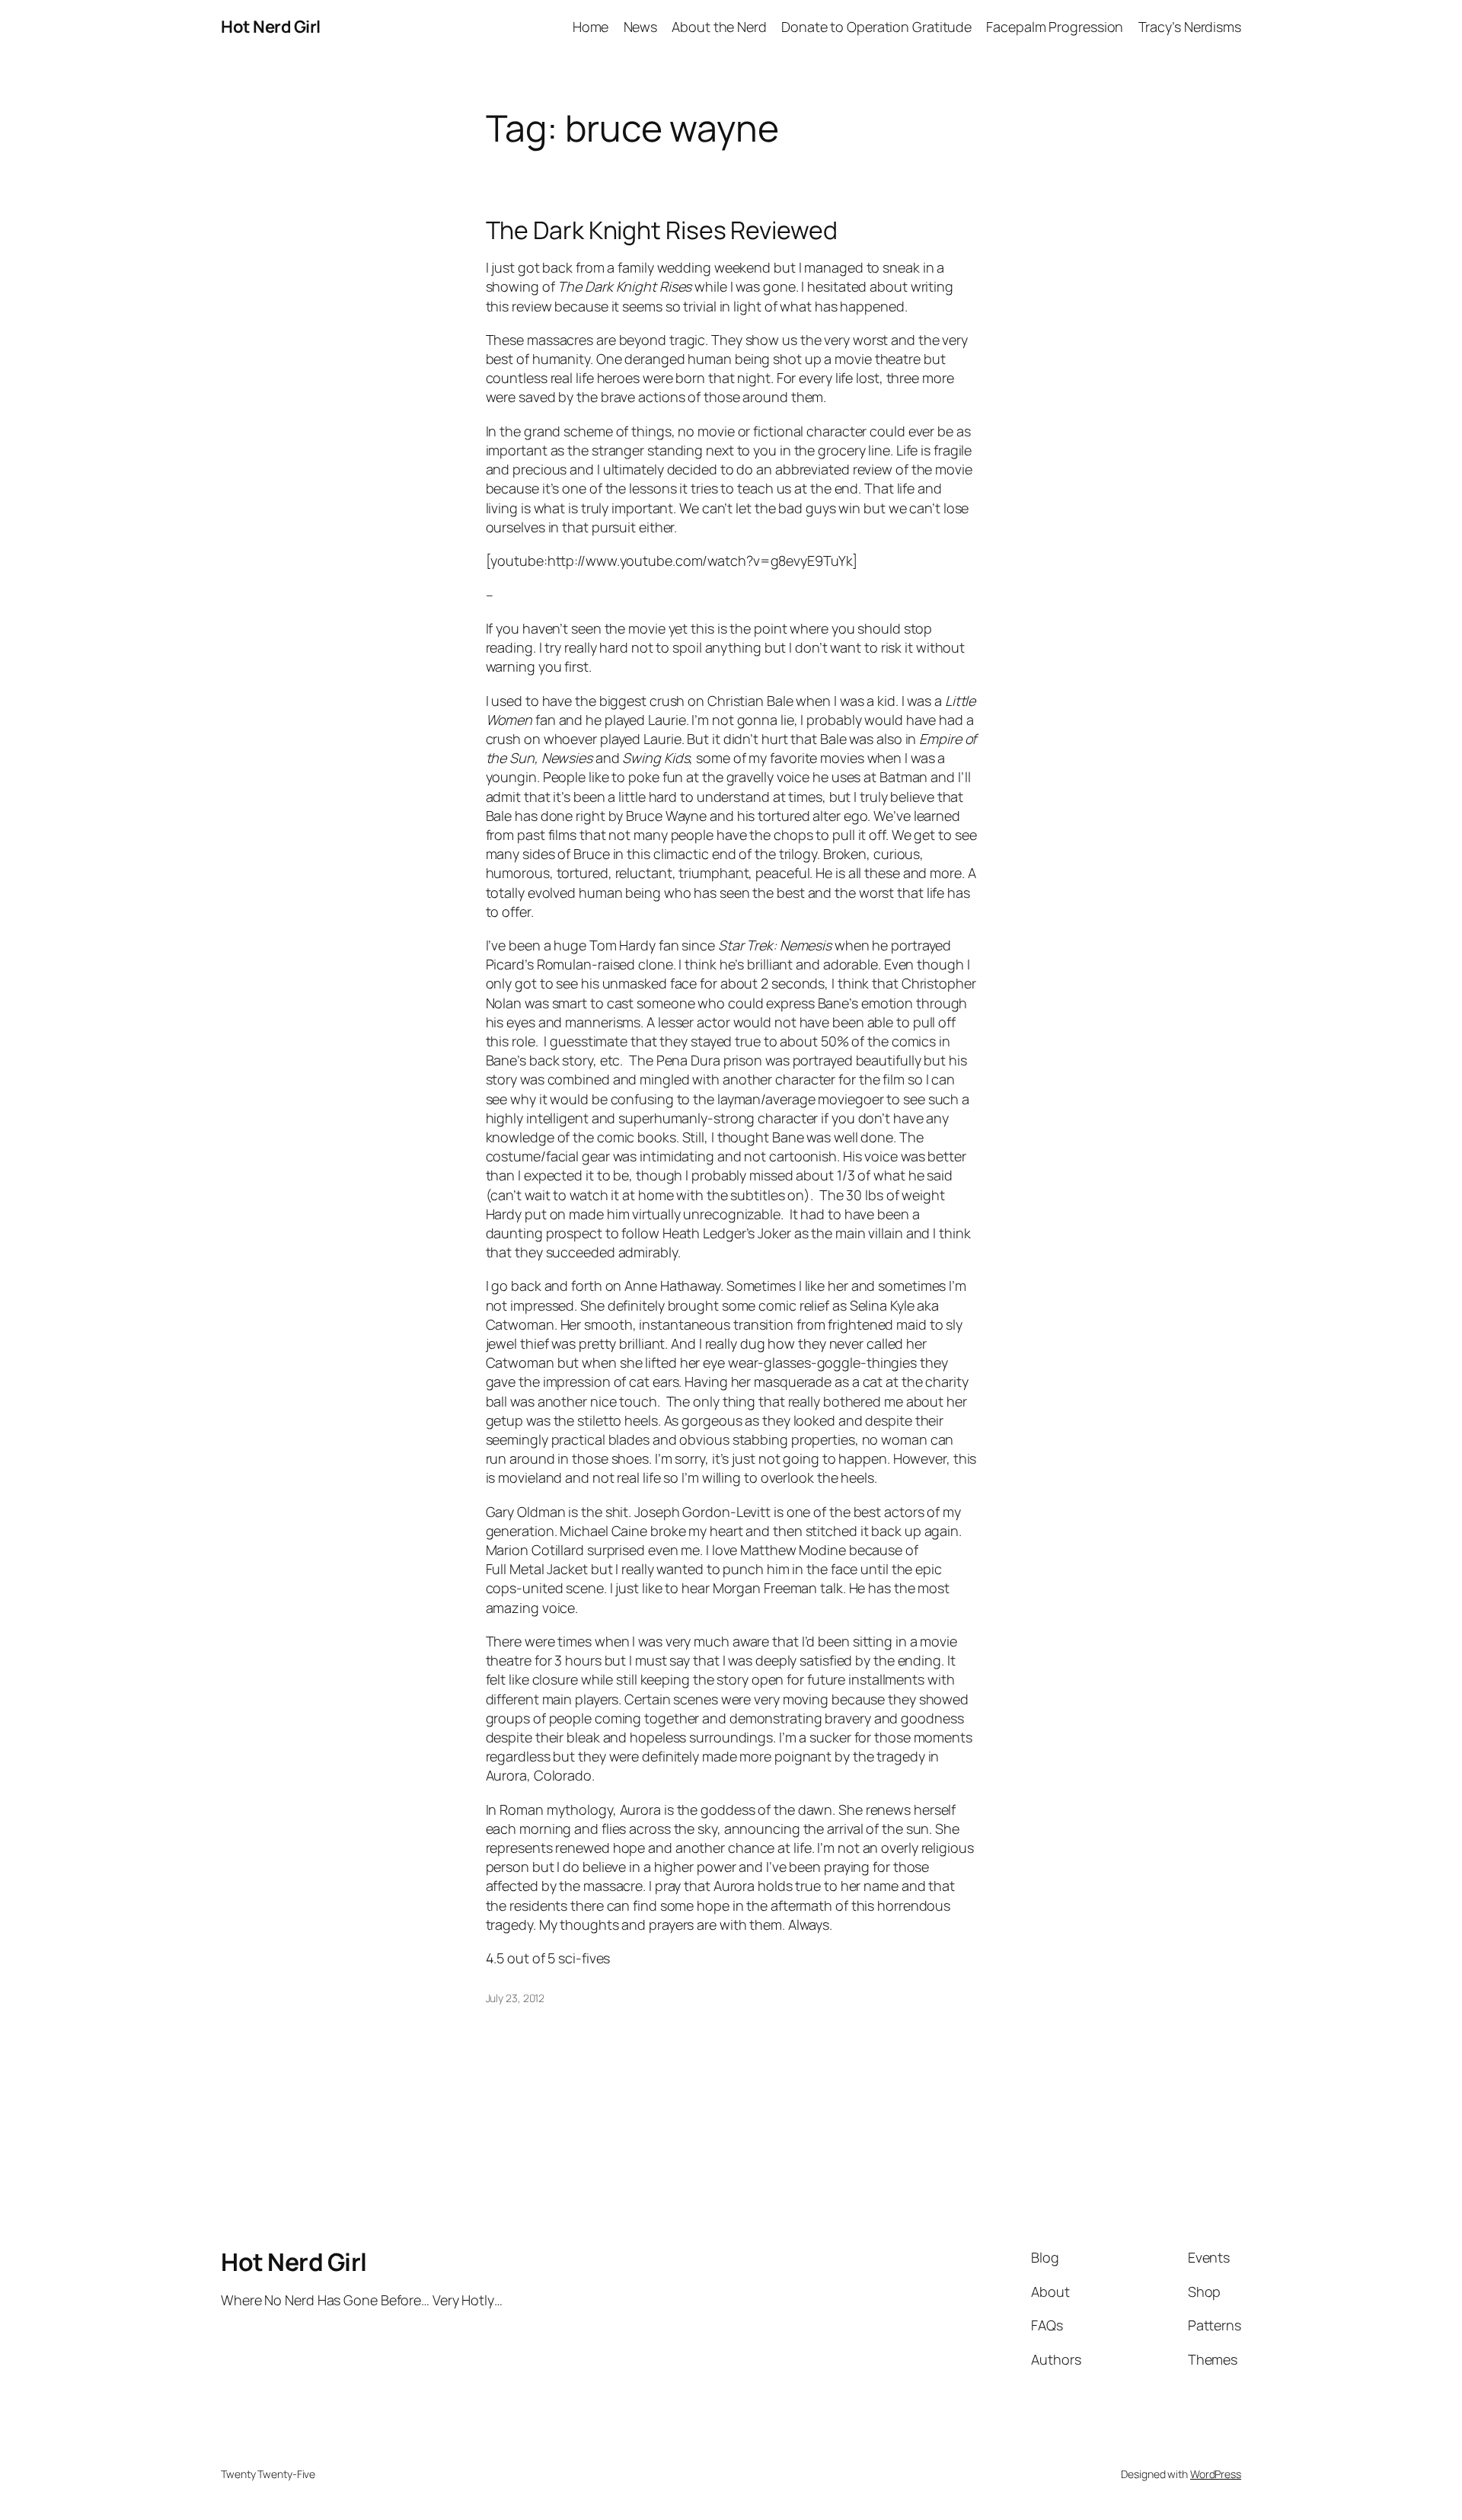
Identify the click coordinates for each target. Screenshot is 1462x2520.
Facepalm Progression (1055, 27)
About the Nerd (719, 27)
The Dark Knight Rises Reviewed (662, 230)
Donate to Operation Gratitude (876, 27)
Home (591, 27)
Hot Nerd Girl (271, 27)
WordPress (1216, 2474)
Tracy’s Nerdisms (1190, 27)
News (641, 27)
